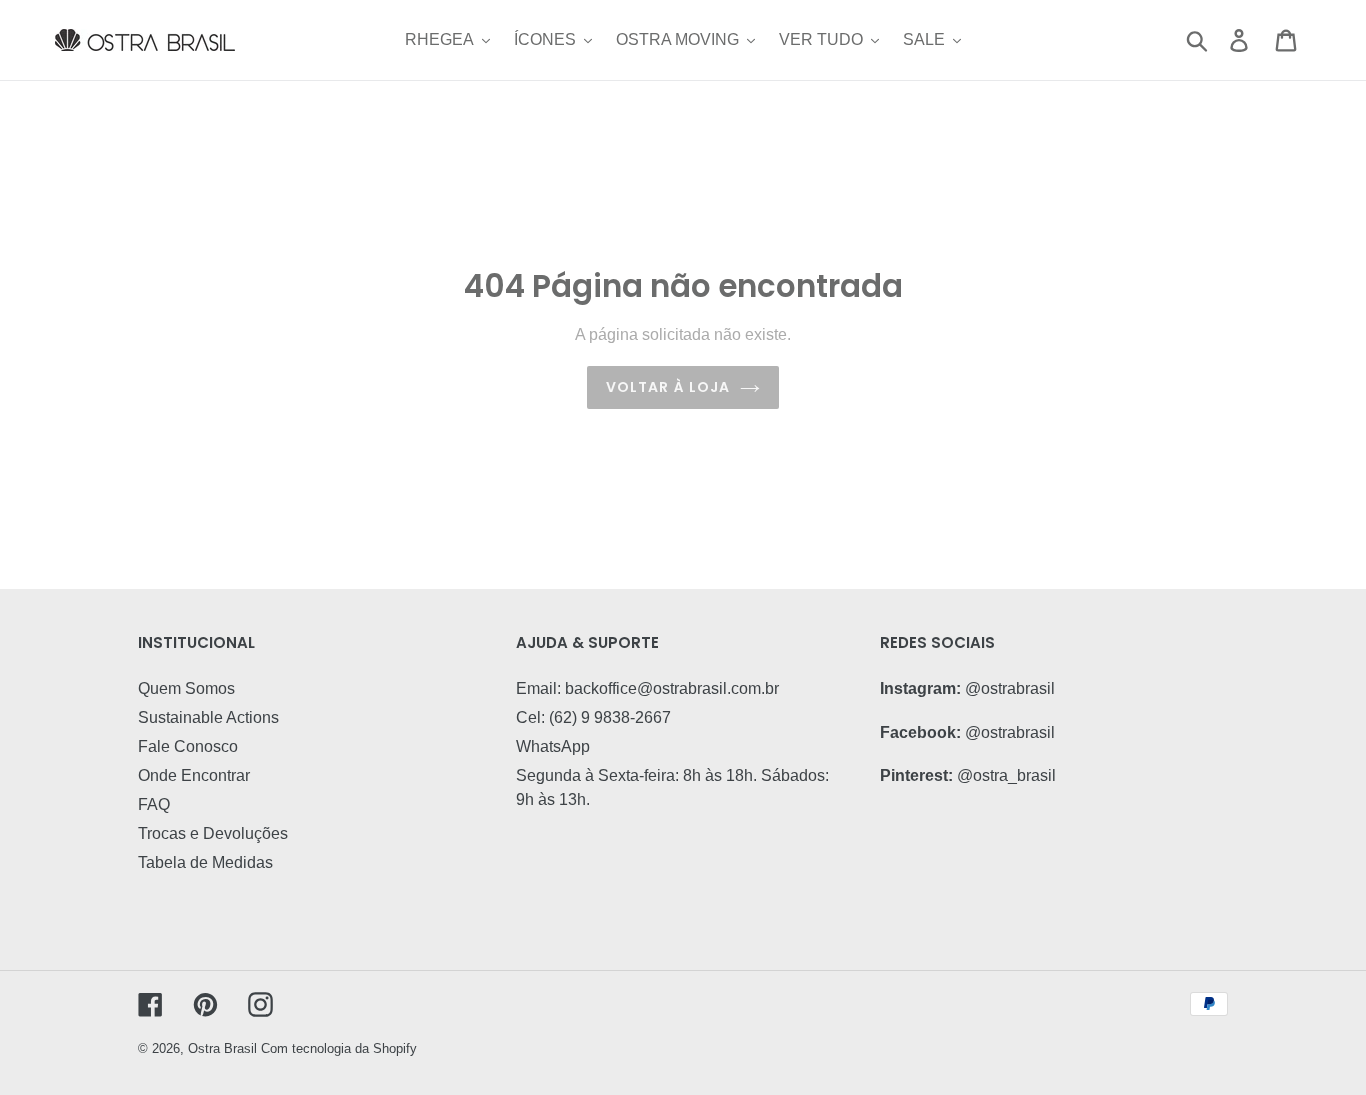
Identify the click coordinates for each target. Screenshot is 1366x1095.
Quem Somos (186, 688)
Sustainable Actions (208, 717)
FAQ (154, 804)
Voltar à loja (668, 387)
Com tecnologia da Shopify (339, 1048)
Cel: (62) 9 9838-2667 (593, 717)
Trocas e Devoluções (213, 833)
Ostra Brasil (222, 1048)
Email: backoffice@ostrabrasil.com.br (647, 688)
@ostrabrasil (1010, 688)
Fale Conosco (188, 746)
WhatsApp (553, 746)
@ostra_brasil (1006, 775)
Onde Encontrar (194, 775)
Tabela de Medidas (205, 862)
